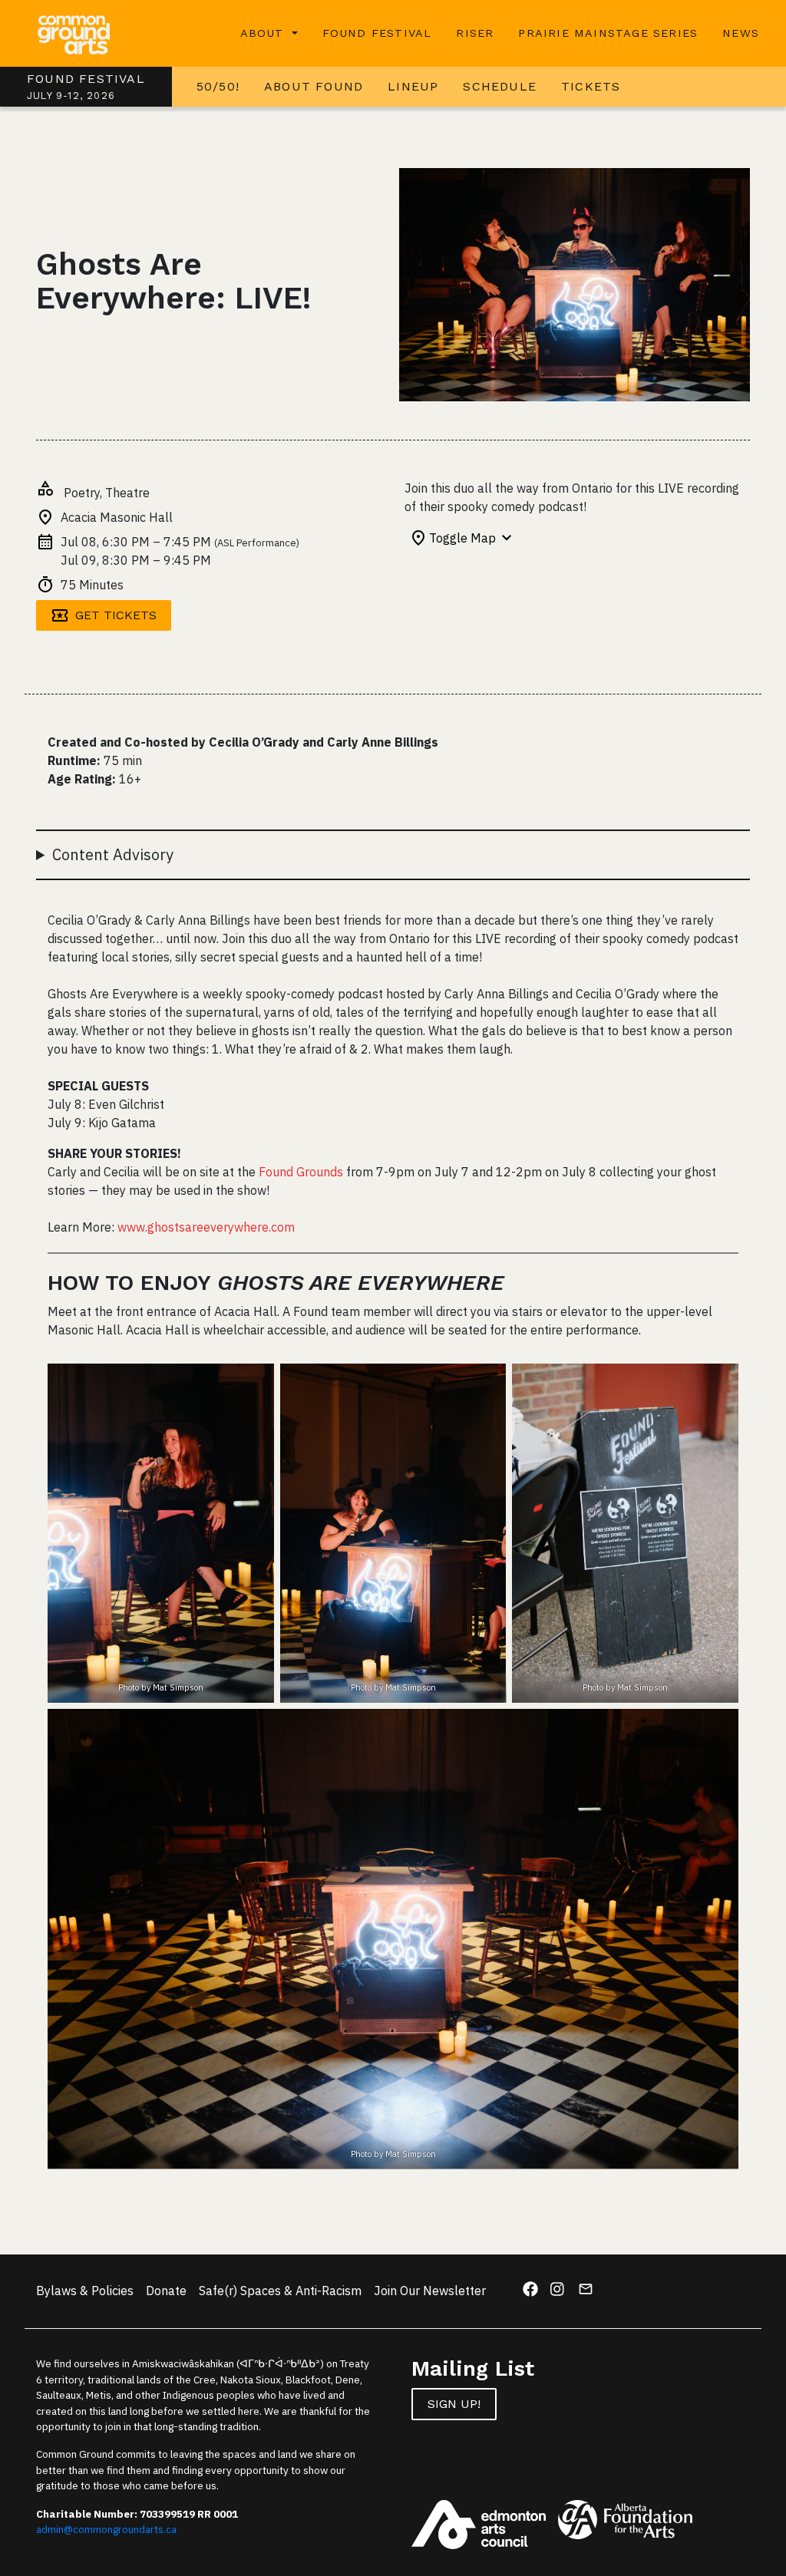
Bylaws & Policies (85, 2291)
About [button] (264, 33)
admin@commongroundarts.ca (106, 2529)
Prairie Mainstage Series (608, 33)
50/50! (218, 86)
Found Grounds (301, 1172)
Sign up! (454, 2404)
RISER (475, 33)
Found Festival (377, 33)
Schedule (500, 86)
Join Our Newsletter (430, 2291)
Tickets (591, 86)
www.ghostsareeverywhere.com (206, 1227)
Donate (166, 2291)
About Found (314, 86)
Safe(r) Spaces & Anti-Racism (280, 2291)
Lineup (413, 86)
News (741, 33)
